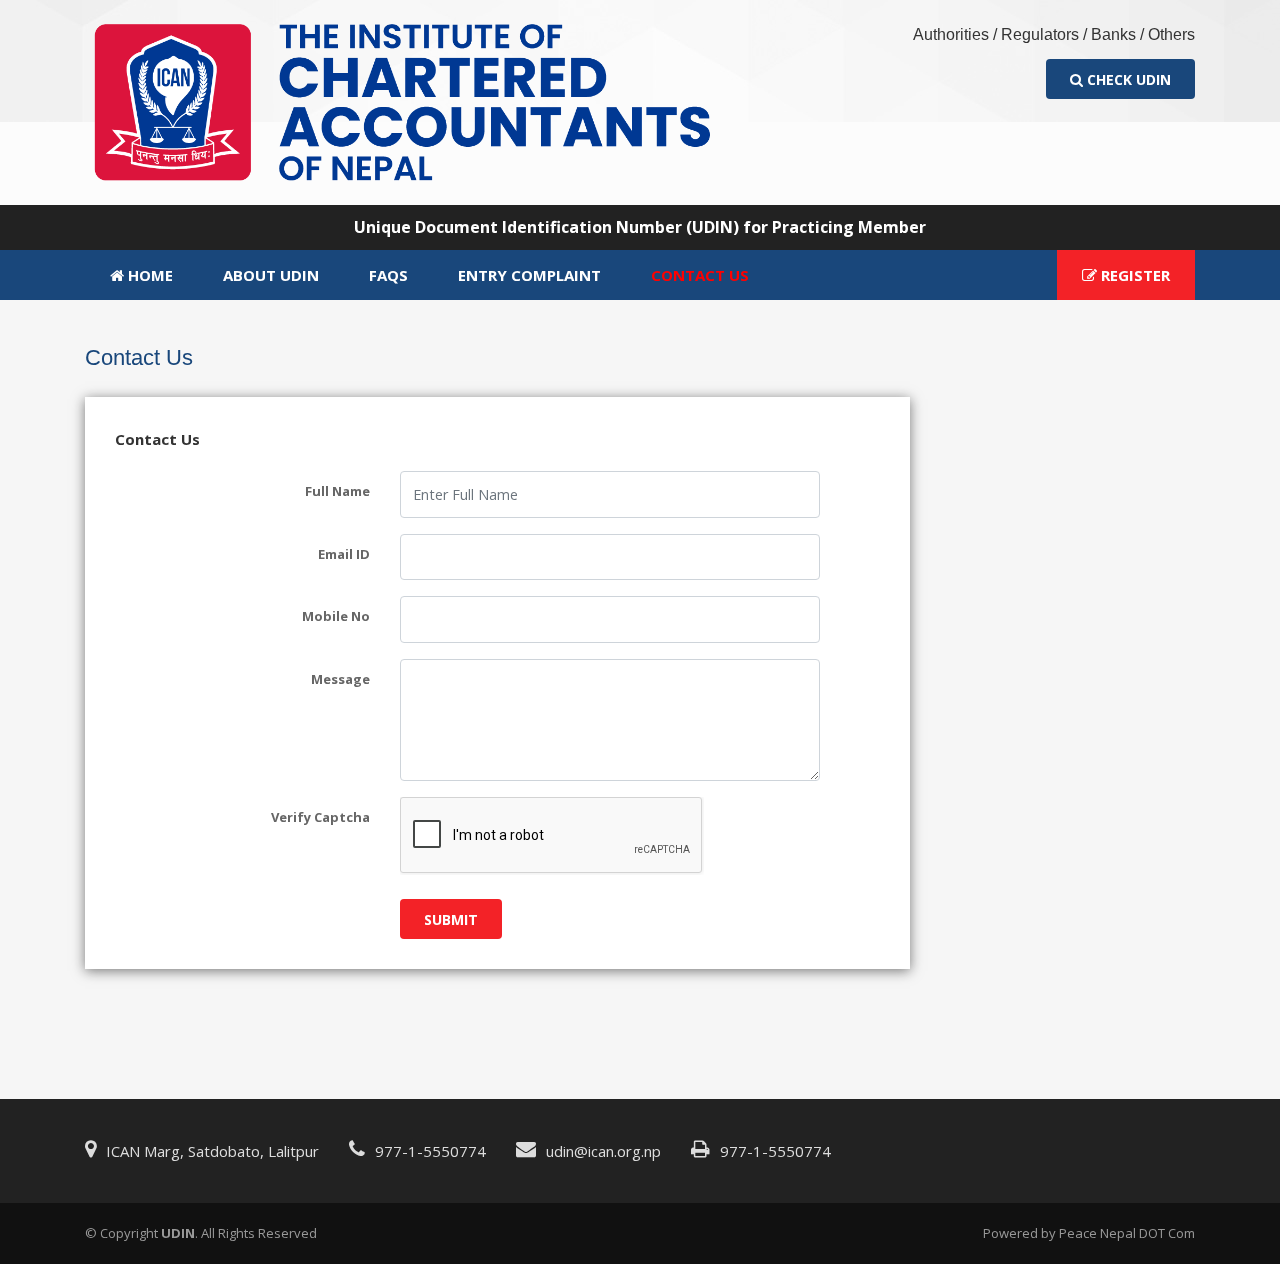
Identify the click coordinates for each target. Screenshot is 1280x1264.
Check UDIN (1127, 79)
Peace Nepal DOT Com (1127, 1233)
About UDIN (271, 275)
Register (1133, 275)
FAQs (388, 275)
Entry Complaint (529, 275)
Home (148, 275)
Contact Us (700, 275)
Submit (451, 919)
